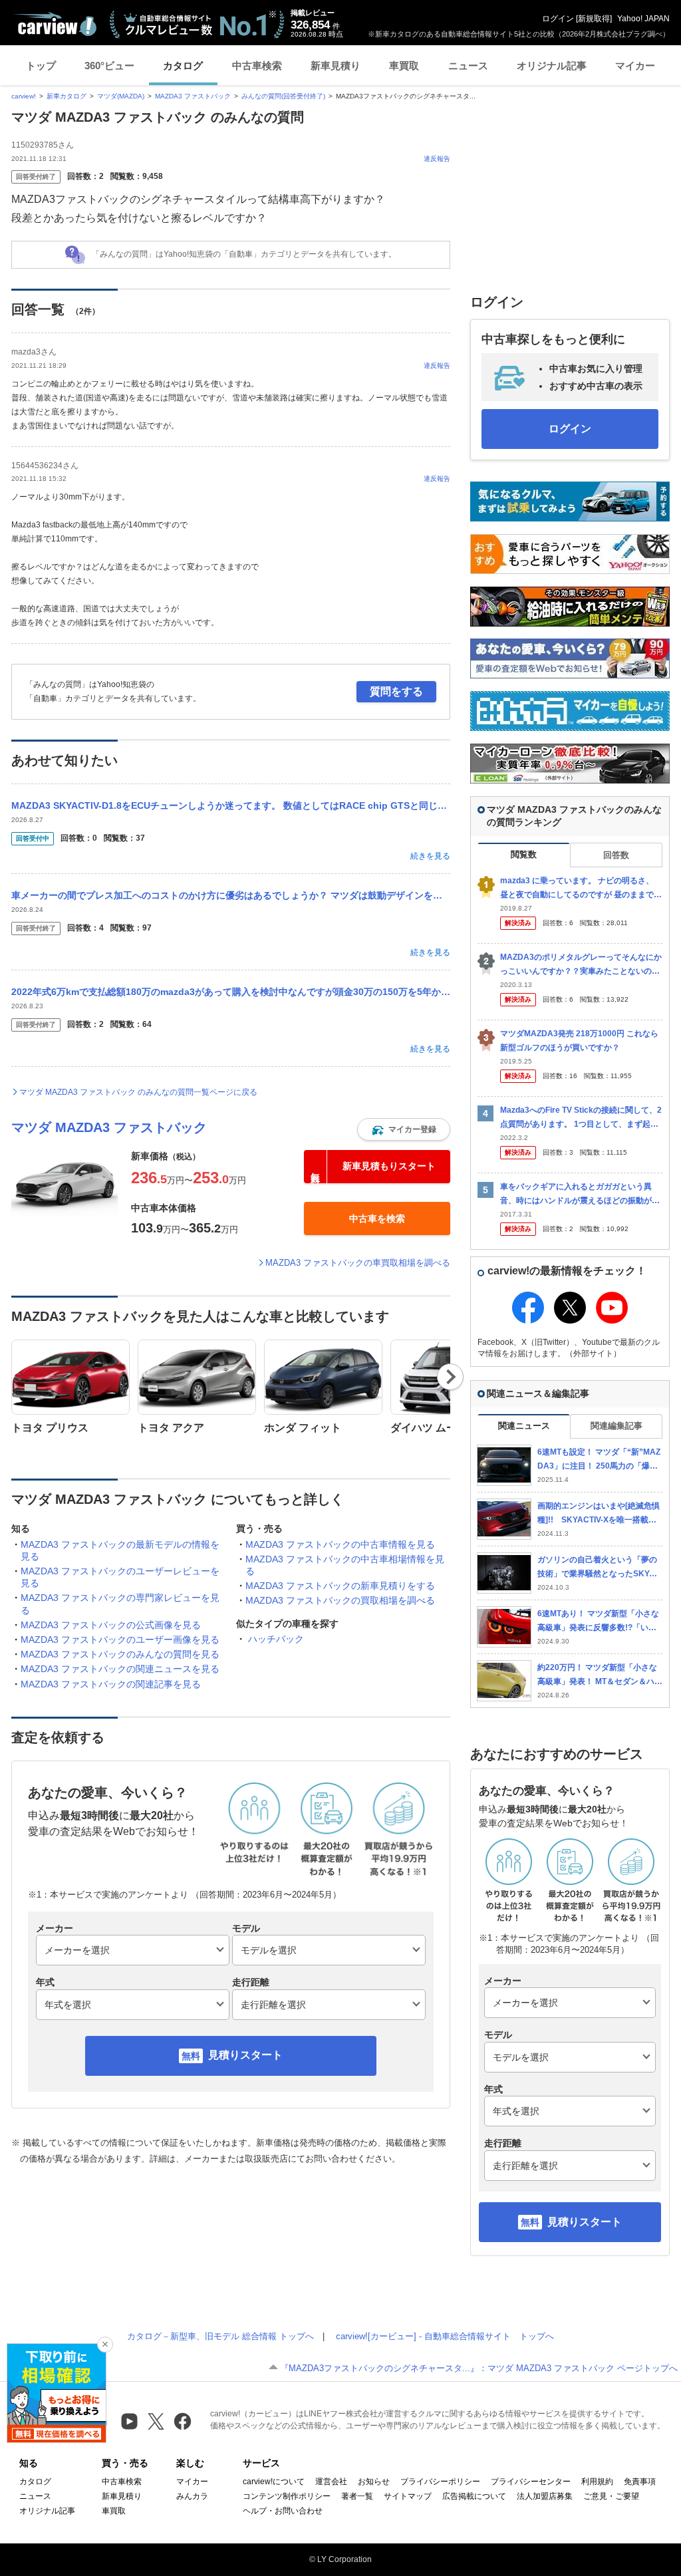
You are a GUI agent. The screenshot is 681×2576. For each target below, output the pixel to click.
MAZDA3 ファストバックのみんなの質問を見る (120, 1654)
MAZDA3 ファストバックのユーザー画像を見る (120, 1640)
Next (451, 1377)
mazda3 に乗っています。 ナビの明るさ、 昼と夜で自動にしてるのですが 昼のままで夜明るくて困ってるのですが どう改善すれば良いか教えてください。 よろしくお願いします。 (581, 888)
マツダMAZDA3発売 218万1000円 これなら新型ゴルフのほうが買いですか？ (579, 1041)
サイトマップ (408, 2496)
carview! (24, 96)
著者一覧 (357, 2496)
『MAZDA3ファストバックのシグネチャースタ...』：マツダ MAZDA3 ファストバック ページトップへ (479, 2368)
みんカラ (192, 2496)
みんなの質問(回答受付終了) (283, 96)
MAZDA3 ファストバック (193, 96)
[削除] (105, 2345)
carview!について (274, 2482)
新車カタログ (67, 96)
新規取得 (594, 19)
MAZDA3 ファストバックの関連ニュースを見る (120, 1669)
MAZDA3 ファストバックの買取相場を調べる (340, 1600)
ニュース (468, 66)
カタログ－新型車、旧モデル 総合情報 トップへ (220, 2336)
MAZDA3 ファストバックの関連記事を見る (111, 1684)
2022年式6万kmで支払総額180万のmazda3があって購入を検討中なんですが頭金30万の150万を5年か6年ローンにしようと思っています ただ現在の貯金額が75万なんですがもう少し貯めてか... (231, 992)
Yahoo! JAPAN (643, 19)
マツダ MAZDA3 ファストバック (109, 1127)
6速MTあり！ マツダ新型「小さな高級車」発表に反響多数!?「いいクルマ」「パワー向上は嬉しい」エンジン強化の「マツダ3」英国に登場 (600, 1621)
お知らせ (374, 2482)
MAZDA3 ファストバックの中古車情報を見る (340, 1544)
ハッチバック (276, 1639)
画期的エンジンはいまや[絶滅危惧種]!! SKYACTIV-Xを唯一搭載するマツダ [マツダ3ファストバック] (599, 1513)
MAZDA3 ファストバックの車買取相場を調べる (358, 1263)
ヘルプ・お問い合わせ (283, 2511)
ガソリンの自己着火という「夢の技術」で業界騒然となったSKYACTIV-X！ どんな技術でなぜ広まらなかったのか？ (599, 1567)
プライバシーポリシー (440, 2482)
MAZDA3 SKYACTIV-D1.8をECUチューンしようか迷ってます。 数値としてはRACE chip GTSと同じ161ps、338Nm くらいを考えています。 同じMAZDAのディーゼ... (231, 805)
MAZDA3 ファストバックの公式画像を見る (111, 1625)
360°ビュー (109, 66)
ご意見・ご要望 (611, 2496)
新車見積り (336, 66)
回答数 (616, 855)
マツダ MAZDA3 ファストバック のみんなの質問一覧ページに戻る (138, 1092)
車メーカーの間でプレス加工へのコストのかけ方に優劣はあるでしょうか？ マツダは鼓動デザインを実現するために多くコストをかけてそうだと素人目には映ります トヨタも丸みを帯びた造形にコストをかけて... (231, 895)
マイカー (635, 66)
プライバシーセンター (531, 2482)
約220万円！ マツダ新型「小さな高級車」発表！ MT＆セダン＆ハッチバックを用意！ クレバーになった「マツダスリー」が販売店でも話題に (600, 1675)
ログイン (558, 19)
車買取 (404, 66)
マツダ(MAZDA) (121, 96)
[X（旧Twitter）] (156, 2421)
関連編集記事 (616, 1426)
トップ (41, 66)
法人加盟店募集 (545, 2496)
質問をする (396, 691)
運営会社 (331, 2482)
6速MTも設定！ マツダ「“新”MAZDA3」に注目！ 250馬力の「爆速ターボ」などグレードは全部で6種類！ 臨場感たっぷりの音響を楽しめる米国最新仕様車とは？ (600, 1460)
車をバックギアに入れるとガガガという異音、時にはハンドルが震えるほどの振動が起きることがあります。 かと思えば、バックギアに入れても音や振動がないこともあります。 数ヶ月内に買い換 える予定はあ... (581, 1194)
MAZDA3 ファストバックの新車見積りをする (340, 1586)
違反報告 (437, 159)
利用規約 (597, 2482)
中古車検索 (257, 66)
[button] (404, 1129)
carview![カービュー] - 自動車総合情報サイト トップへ (445, 2336)
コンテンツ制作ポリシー (287, 2496)
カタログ (183, 66)
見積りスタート (245, 2055)
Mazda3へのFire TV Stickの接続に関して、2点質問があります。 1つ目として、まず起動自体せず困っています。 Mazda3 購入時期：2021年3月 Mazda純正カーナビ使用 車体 (581, 1118)
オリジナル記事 (552, 66)
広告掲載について (474, 2496)
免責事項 (640, 2482)
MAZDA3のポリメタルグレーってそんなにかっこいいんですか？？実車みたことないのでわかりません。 (581, 965)
